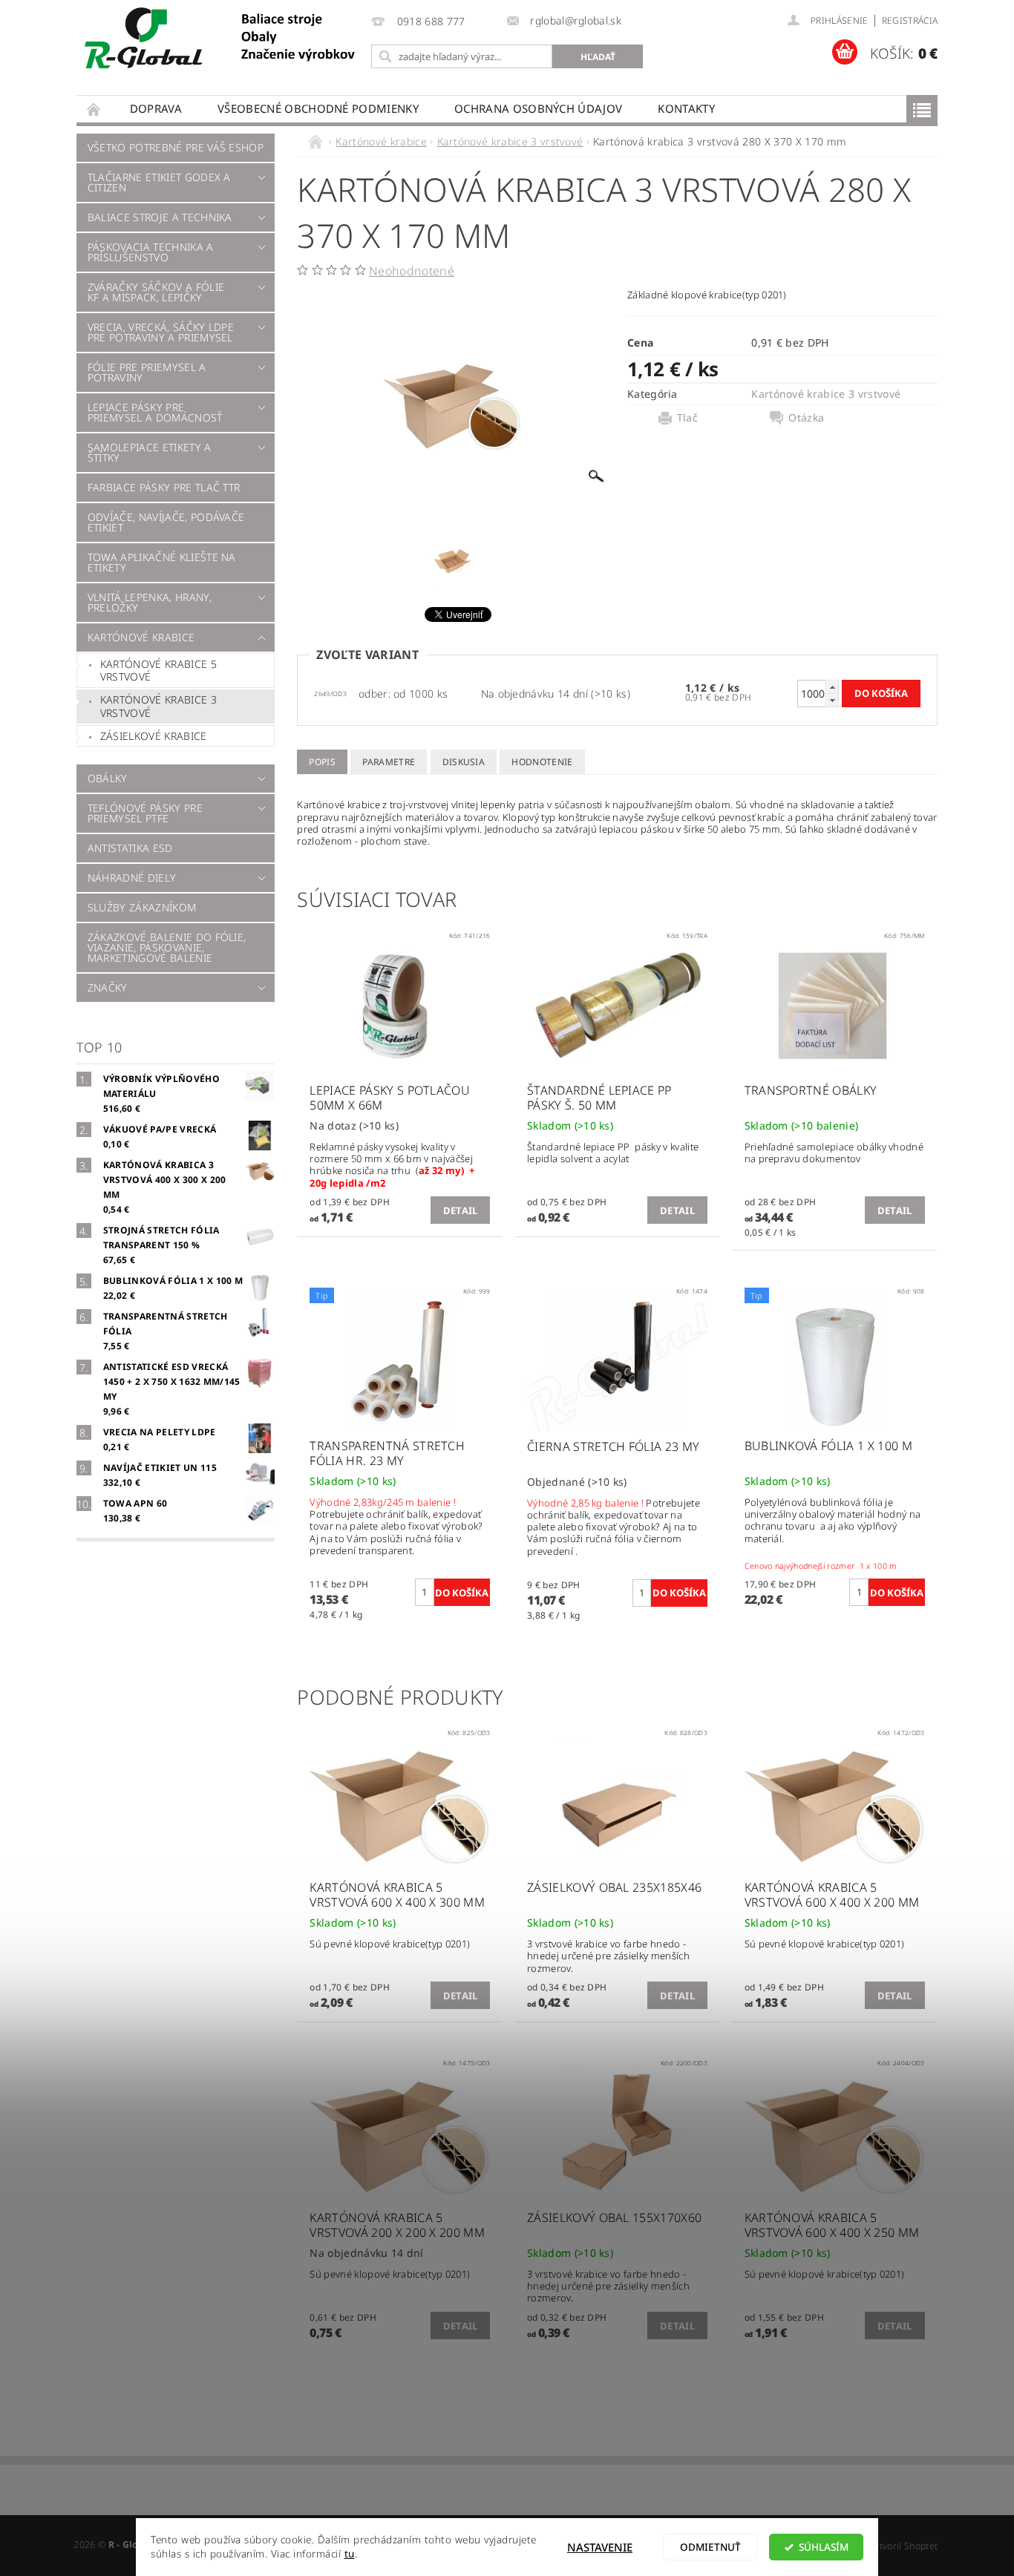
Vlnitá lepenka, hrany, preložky (150, 602)
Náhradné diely (132, 878)
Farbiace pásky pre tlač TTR (164, 487)
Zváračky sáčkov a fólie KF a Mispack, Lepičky (156, 292)
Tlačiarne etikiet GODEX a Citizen (159, 182)
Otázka (806, 418)
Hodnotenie (542, 762)
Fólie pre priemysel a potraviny (147, 372)
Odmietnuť (710, 2547)
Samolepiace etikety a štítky (150, 452)
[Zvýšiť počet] (832, 687)
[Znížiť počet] (832, 700)
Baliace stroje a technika (160, 217)
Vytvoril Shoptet (903, 2546)
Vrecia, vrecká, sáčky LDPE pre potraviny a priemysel (161, 332)
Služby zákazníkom (142, 907)
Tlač (687, 418)
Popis (322, 762)
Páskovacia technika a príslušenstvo (151, 252)
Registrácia (910, 20)
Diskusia (464, 762)
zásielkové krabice (154, 736)
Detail (461, 1210)
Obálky (108, 778)
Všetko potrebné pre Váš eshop (176, 147)
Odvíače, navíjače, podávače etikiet (166, 522)
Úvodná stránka (94, 109)
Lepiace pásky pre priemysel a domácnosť (155, 412)
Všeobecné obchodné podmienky (318, 108)
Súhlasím (824, 2547)
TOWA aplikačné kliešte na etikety (162, 562)
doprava (156, 108)
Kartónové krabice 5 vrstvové (158, 671)
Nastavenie (600, 2547)
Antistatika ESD (130, 848)
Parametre (389, 762)
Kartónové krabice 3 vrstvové (158, 706)
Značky (108, 987)
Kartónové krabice (141, 637)
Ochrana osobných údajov (538, 108)
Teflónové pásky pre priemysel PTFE (145, 813)
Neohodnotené (412, 271)
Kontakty (686, 108)
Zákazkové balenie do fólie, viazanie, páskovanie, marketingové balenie (167, 947)
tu (350, 2554)
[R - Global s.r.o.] (221, 39)
